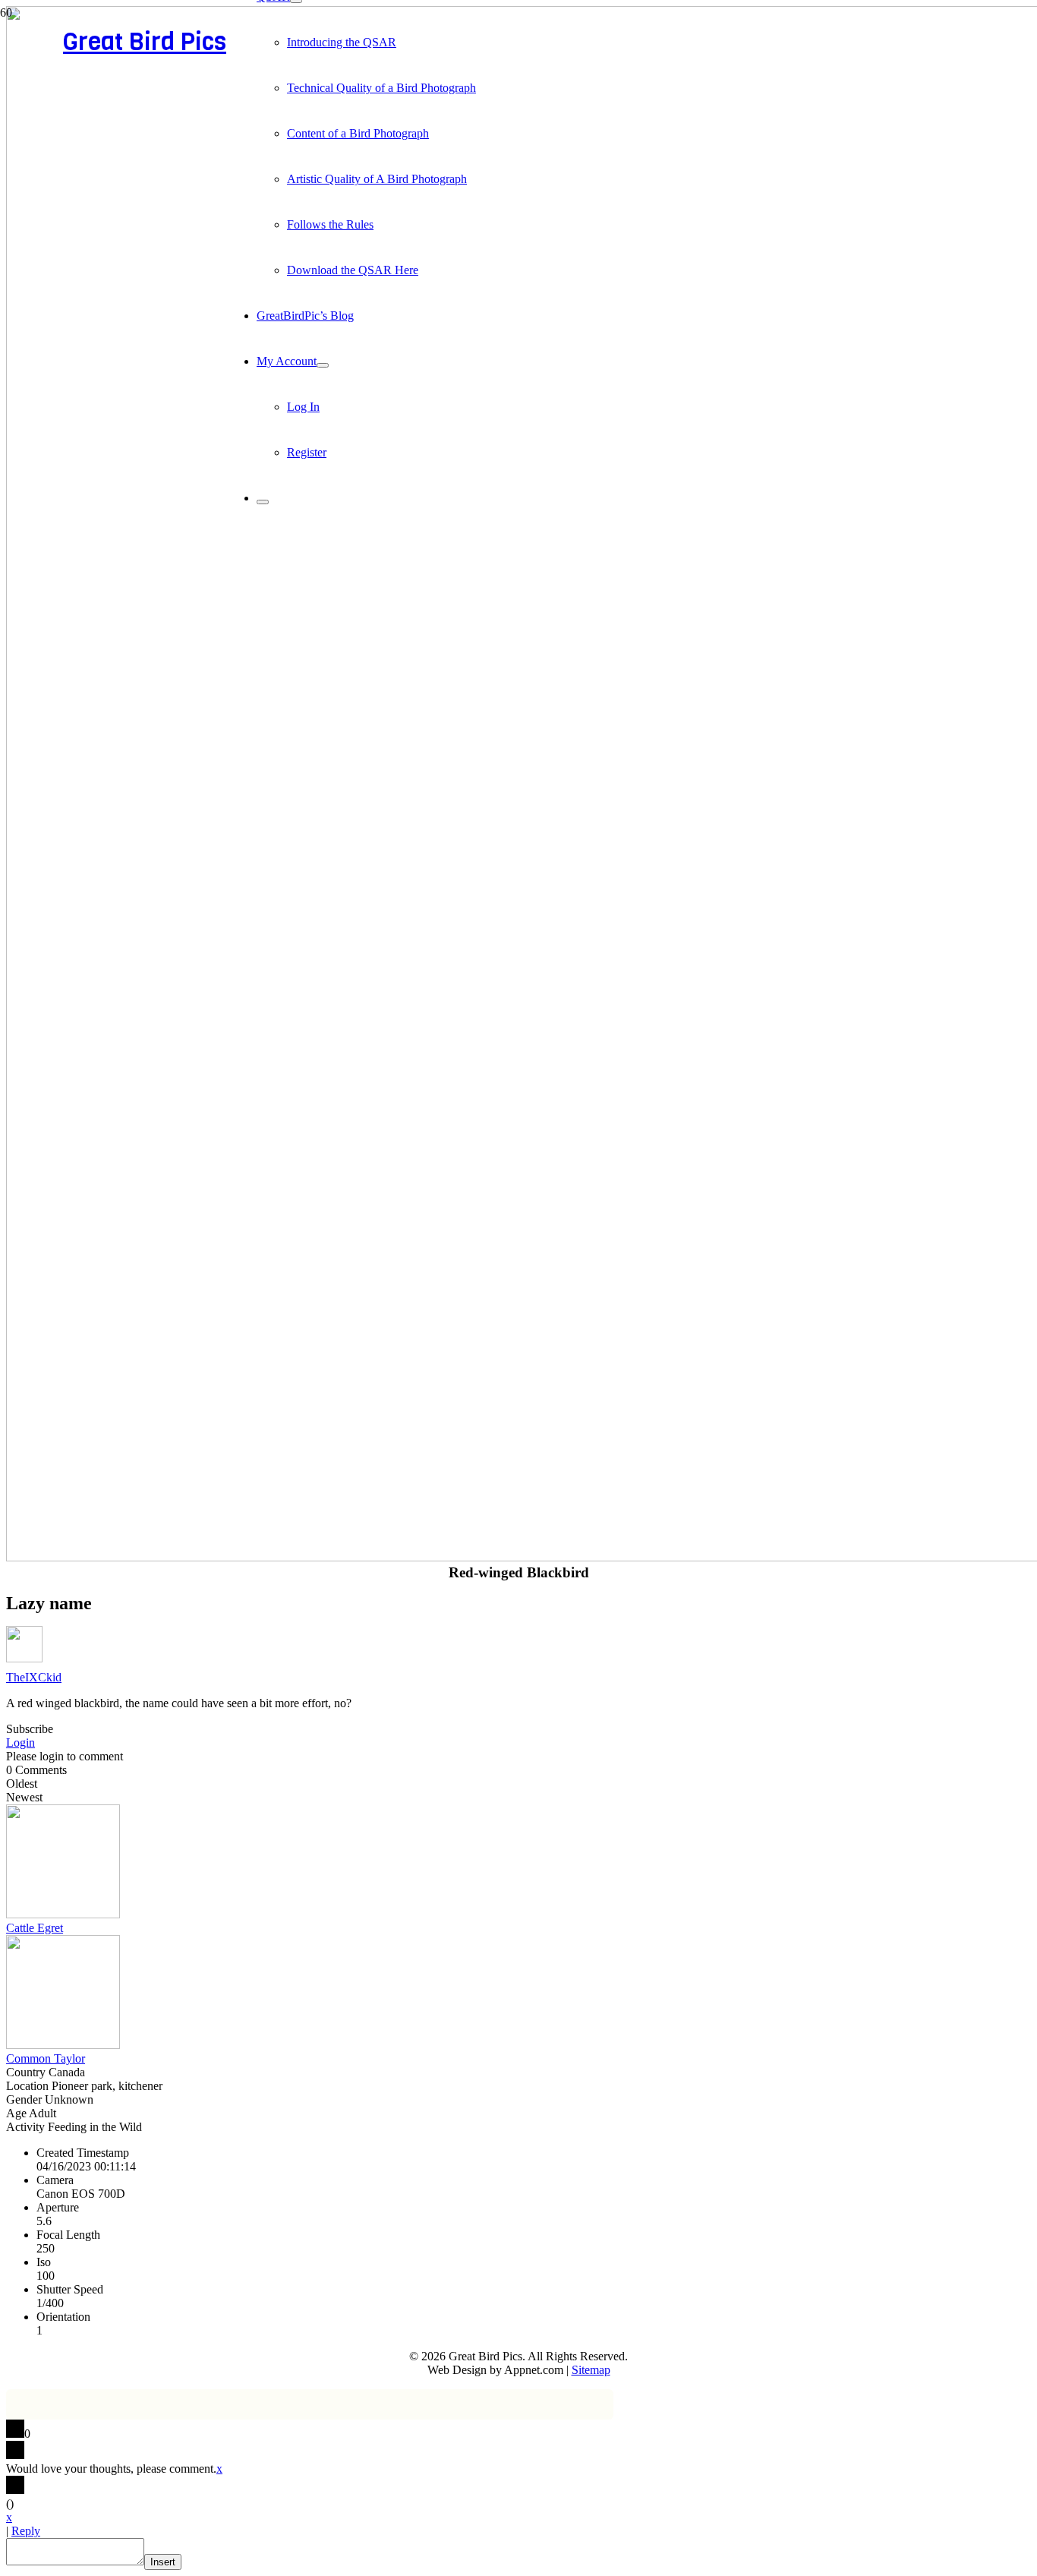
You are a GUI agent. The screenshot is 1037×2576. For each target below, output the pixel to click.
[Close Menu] (263, 502)
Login (20, 1743)
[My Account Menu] (323, 365)
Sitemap (591, 2370)
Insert (163, 2562)
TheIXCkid (34, 1677)
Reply (26, 2531)
